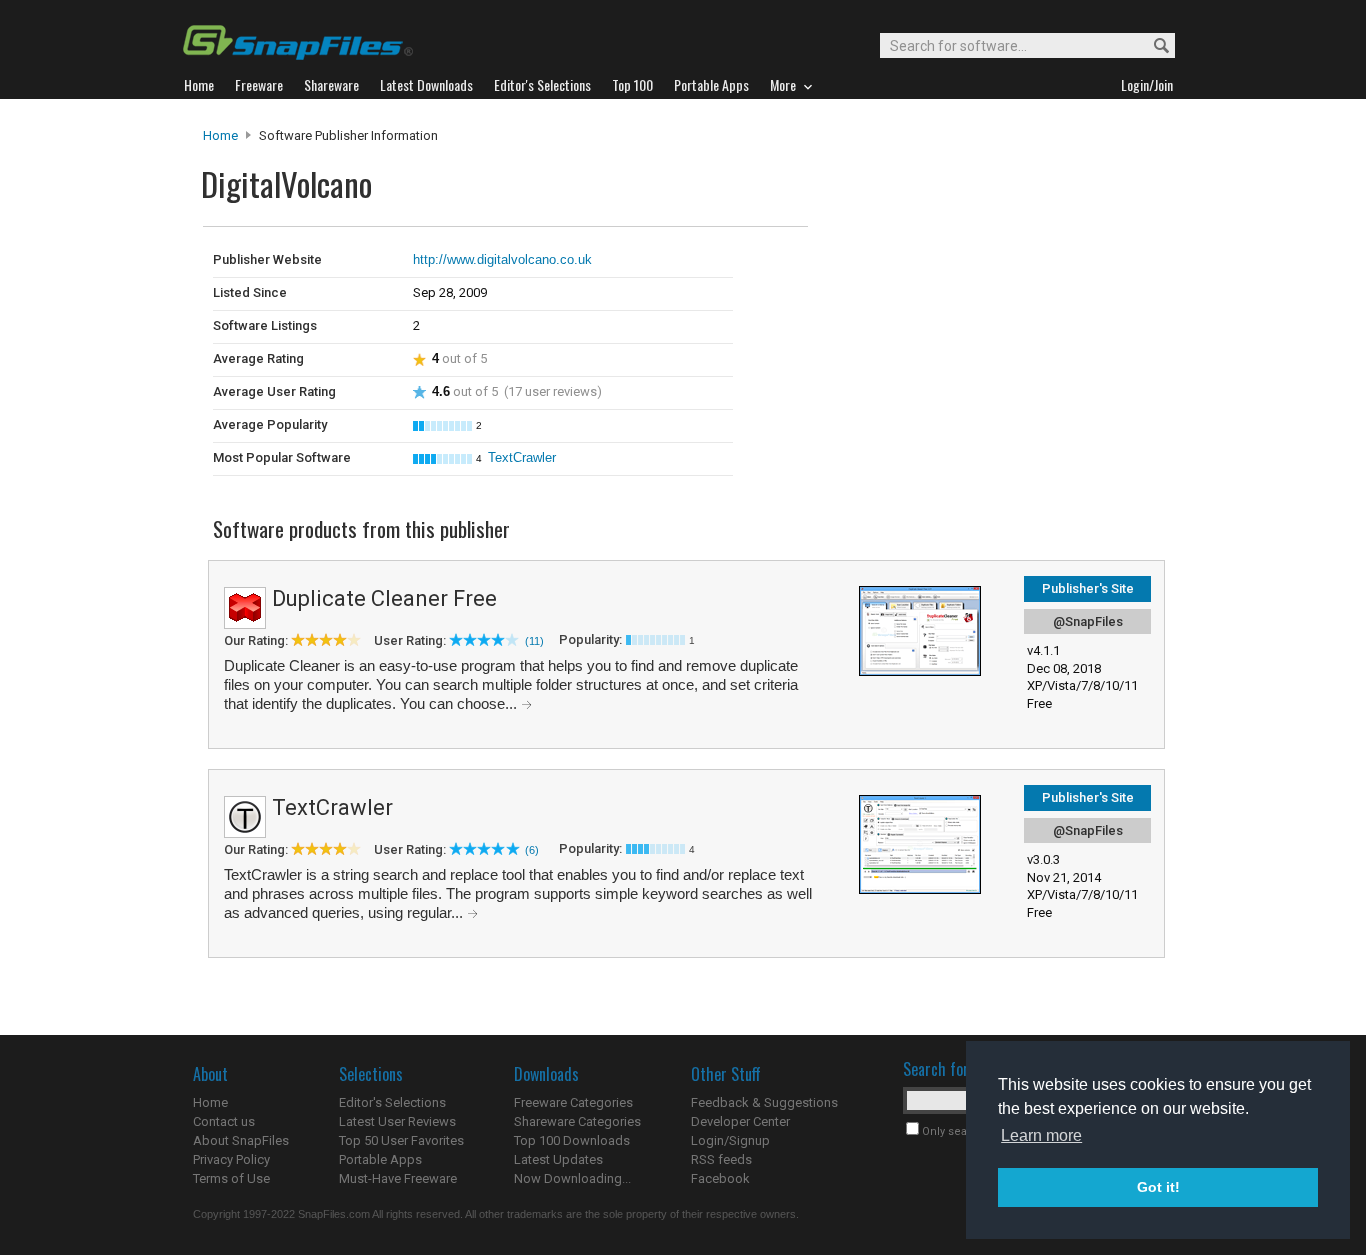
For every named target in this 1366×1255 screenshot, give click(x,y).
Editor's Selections (392, 1102)
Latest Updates (558, 1159)
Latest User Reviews (397, 1121)
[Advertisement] (943, 268)
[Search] (1152, 46)
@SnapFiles (1088, 621)
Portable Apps (380, 1159)
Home (220, 135)
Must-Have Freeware (398, 1178)
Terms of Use (231, 1178)
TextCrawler (522, 457)
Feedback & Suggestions (764, 1102)
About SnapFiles (241, 1140)
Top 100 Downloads (572, 1140)
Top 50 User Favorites (401, 1140)
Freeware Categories (573, 1102)
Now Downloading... (572, 1178)
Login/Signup (730, 1140)
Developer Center (740, 1121)
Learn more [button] (1041, 1135)
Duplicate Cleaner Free (384, 598)
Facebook (720, 1178)
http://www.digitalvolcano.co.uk (502, 259)
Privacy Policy (231, 1159)
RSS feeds (721, 1159)
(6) (532, 850)
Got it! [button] (1158, 1187)
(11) (534, 641)
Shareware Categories (577, 1121)
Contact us (224, 1121)
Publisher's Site (1088, 588)
